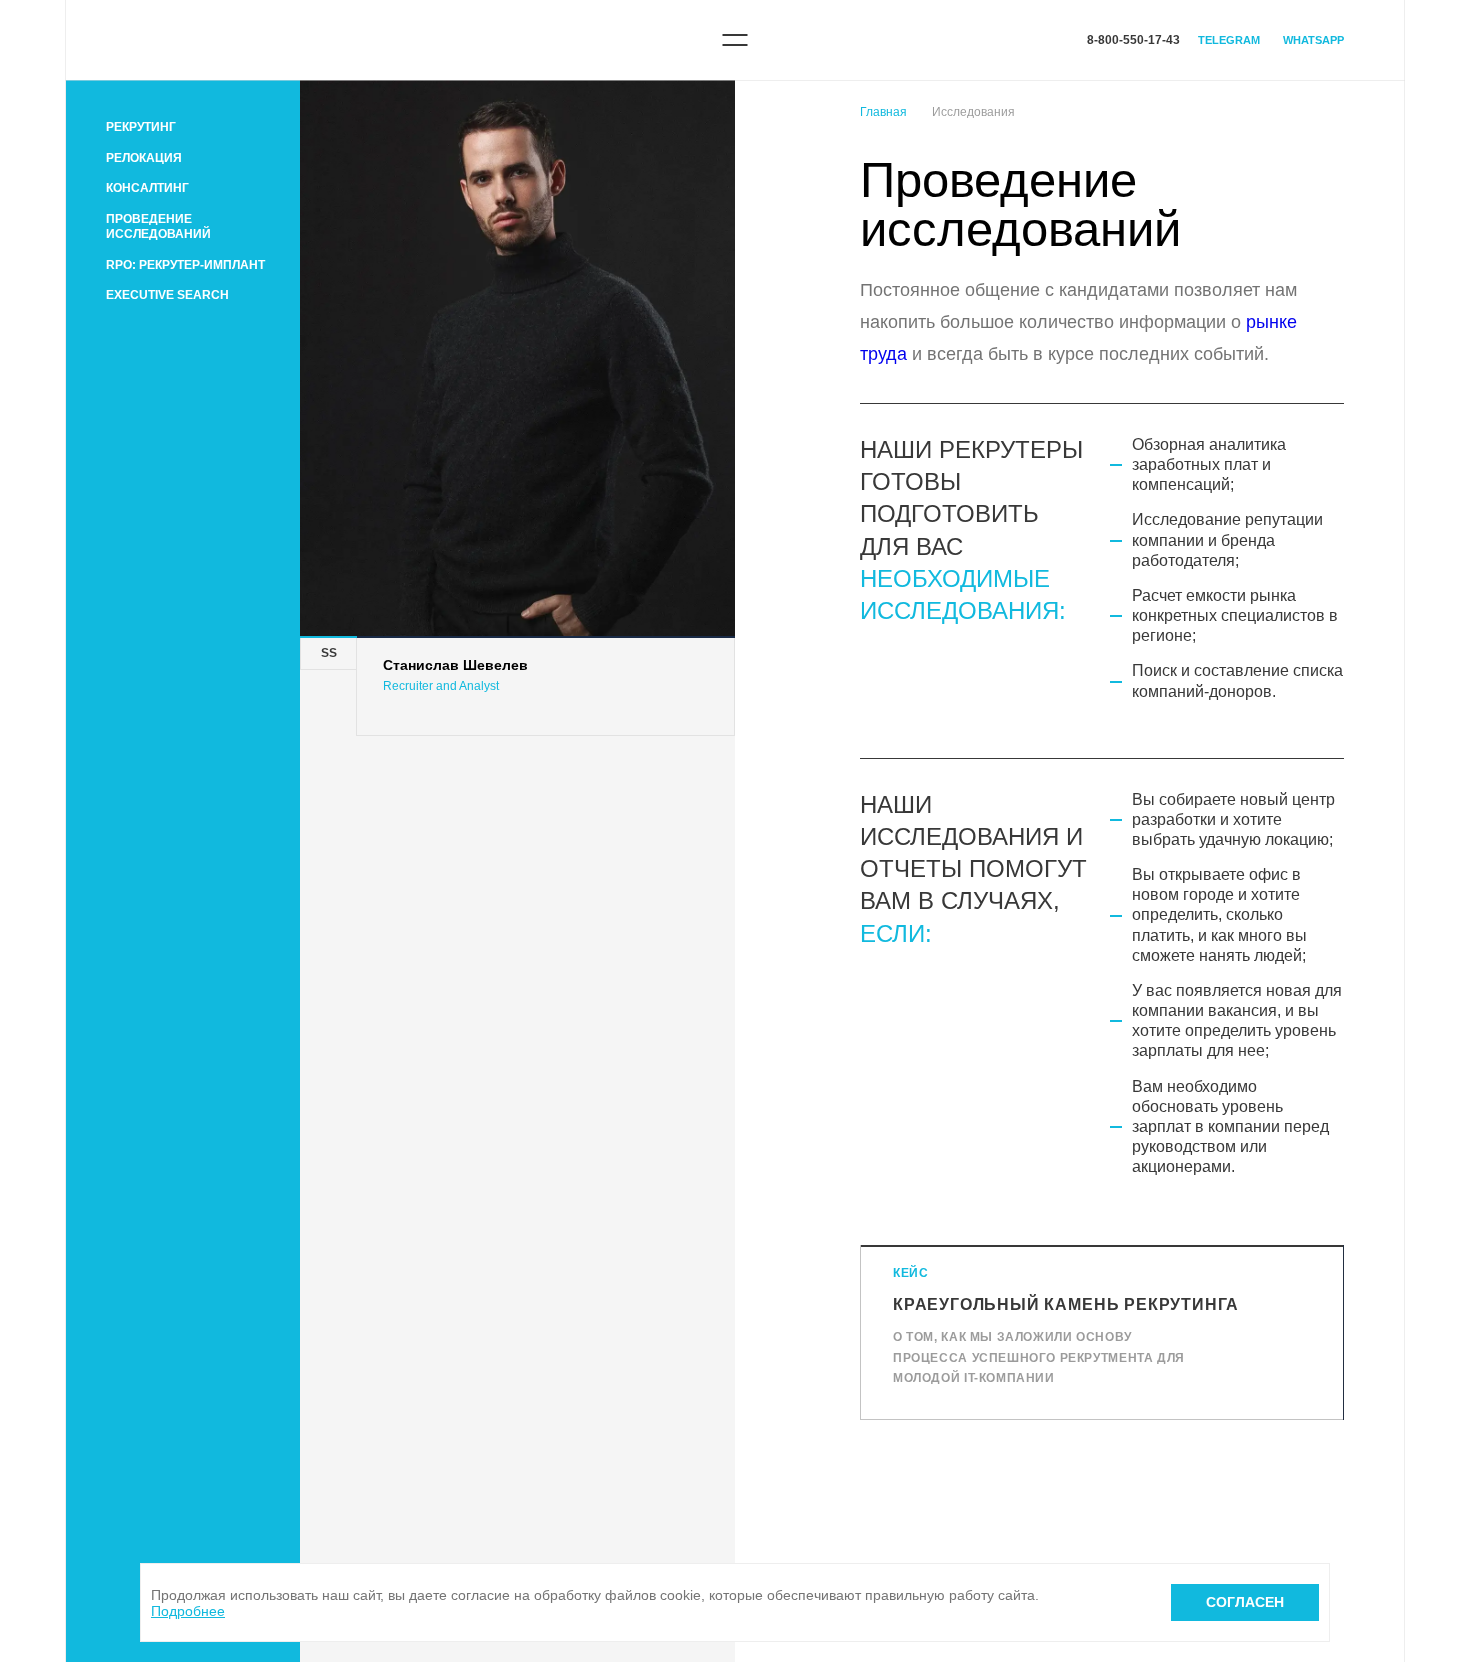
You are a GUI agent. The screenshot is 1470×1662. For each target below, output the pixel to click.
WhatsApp (1313, 40)
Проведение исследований (158, 226)
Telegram (1229, 40)
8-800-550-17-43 (1133, 40)
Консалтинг (147, 188)
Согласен (1245, 1602)
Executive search (167, 295)
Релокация (144, 158)
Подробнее (188, 1611)
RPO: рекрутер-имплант (185, 265)
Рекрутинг (141, 127)
